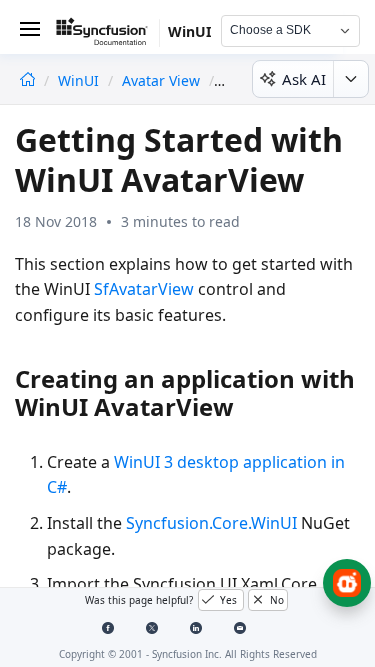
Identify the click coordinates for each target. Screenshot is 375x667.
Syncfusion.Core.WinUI (211, 523)
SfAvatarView (144, 289)
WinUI (80, 80)
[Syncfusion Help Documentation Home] (108, 35)
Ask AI (304, 79)
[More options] (350, 79)
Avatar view (161, 80)
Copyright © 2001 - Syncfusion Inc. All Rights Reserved (188, 654)
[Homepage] (27, 80)
